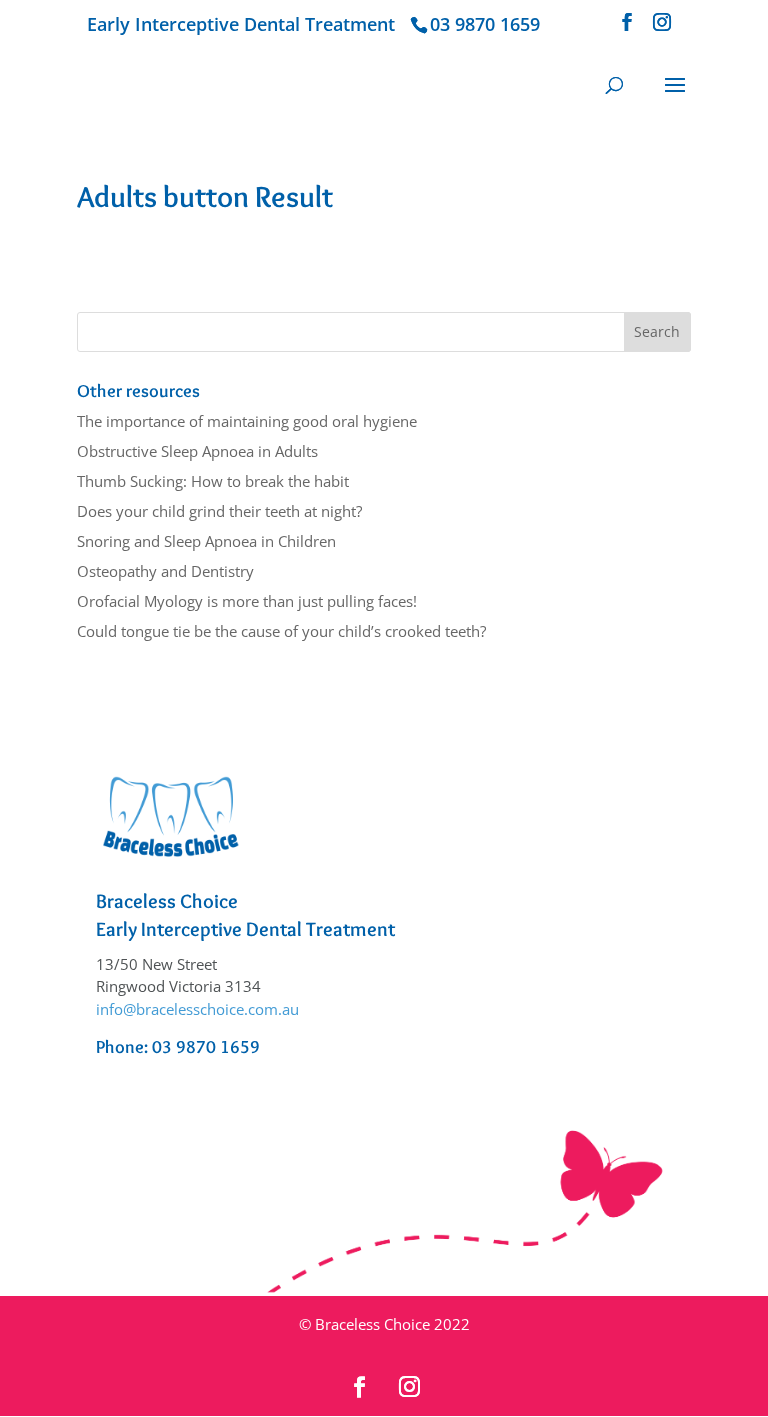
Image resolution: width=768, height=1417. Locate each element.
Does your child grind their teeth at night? (219, 511)
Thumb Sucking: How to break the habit (213, 481)
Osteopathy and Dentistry (165, 571)
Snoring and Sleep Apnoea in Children (206, 541)
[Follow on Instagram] (409, 1387)
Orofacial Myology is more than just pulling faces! (247, 601)
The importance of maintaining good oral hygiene (247, 421)
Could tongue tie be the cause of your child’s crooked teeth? (281, 631)
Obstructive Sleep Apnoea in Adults (197, 451)
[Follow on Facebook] (359, 1387)
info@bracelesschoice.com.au (197, 1009)
